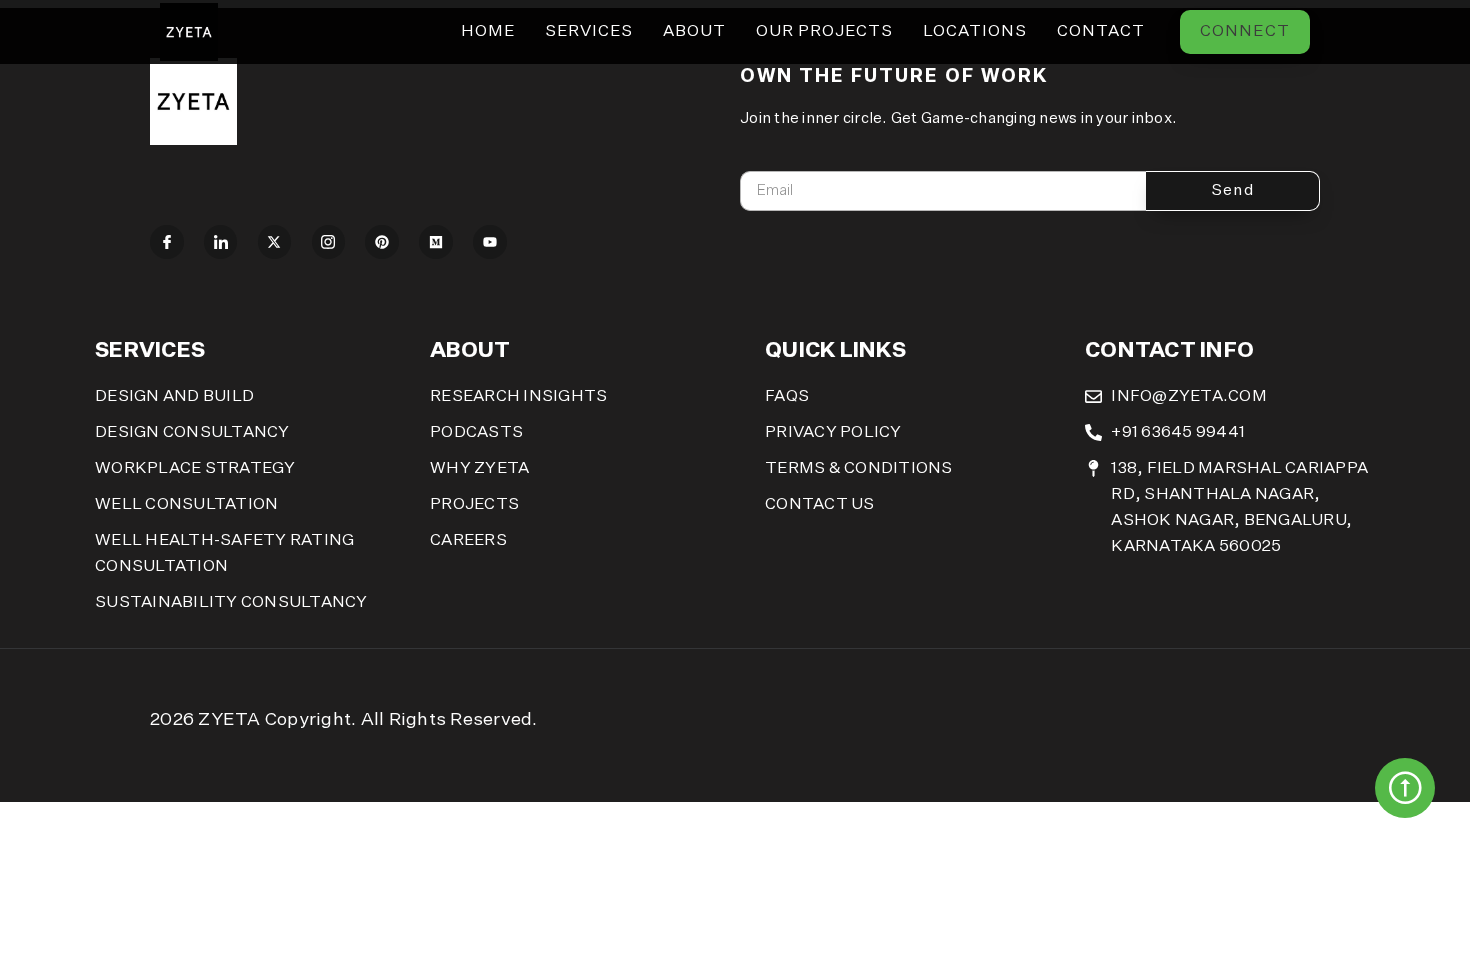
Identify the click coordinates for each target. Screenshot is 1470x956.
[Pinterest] (382, 242)
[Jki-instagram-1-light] (329, 242)
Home (488, 32)
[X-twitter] (275, 242)
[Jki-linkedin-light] (221, 242)
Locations (975, 32)
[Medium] (436, 242)
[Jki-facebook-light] (167, 242)
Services (589, 32)
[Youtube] (490, 242)
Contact (1101, 32)
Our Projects (824, 32)
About (694, 32)
